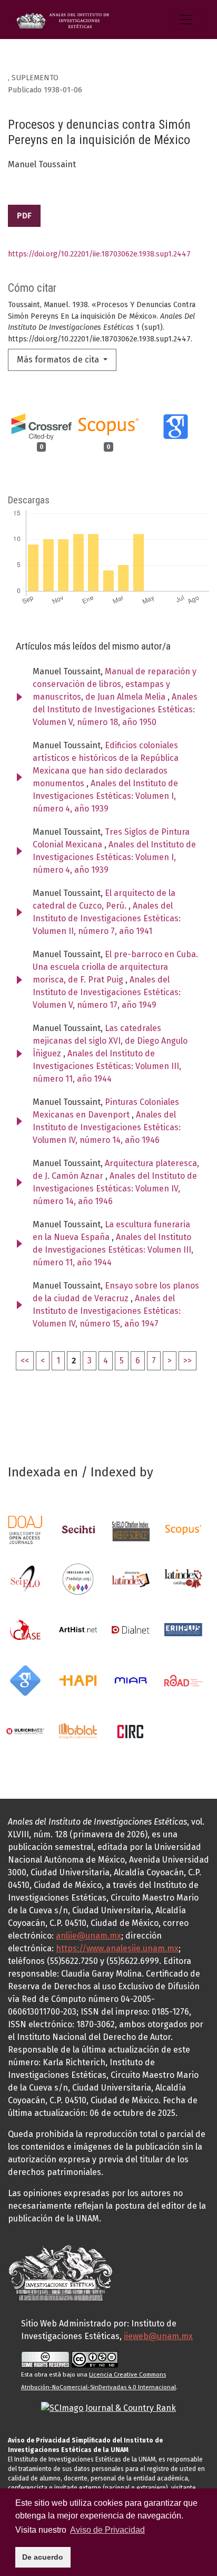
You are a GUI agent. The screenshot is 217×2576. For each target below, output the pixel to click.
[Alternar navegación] (186, 20)
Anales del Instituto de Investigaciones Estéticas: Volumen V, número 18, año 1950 (115, 709)
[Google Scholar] (25, 1680)
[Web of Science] (131, 1529)
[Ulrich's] (25, 1730)
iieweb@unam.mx (158, 2336)
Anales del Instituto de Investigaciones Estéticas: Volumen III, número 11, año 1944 (107, 1066)
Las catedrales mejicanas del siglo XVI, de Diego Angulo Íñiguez (110, 1041)
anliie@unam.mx (88, 1936)
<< (25, 1361)
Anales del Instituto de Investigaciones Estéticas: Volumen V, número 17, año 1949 (107, 992)
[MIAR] (131, 1680)
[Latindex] (131, 1578)
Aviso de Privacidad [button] (107, 2530)
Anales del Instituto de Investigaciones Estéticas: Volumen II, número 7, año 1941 (107, 918)
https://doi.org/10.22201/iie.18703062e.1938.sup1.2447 (99, 254)
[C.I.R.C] (131, 1730)
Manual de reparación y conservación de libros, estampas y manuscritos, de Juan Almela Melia (115, 684)
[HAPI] (78, 1680)
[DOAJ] (25, 1529)
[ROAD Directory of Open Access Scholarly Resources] (183, 1680)
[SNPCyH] (78, 1529)
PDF (24, 216)
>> (188, 1361)
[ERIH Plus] (183, 1629)
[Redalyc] (78, 1578)
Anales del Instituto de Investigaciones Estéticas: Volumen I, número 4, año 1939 (105, 796)
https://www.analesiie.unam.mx (117, 1948)
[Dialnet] (131, 1629)
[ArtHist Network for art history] (78, 1629)
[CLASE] (25, 1629)
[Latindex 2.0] (183, 1578)
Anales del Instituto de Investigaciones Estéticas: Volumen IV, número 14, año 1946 (107, 1127)
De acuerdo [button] (43, 2557)
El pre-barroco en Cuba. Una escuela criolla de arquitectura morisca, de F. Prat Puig (115, 967)
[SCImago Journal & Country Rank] (108, 2407)
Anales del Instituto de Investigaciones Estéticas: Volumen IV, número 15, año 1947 (107, 1311)
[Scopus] (183, 1529)
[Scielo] (25, 1578)
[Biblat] (78, 1730)
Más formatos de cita (59, 360)
